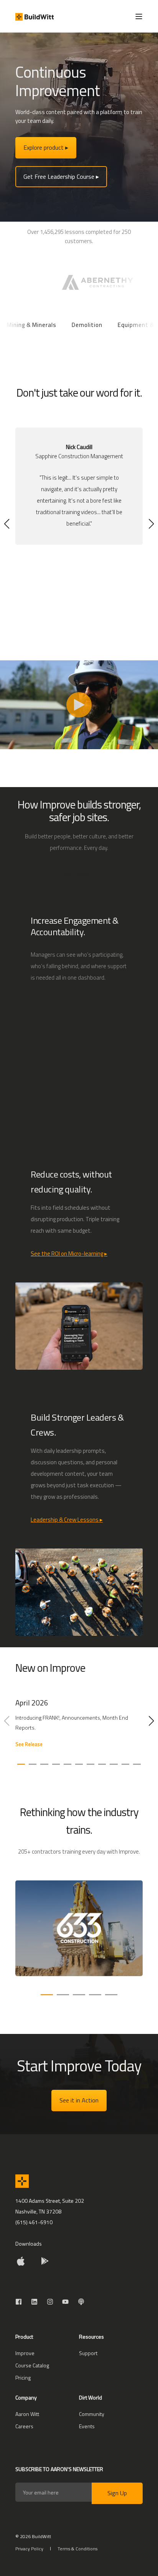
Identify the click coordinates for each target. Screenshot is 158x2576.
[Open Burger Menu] (139, 16)
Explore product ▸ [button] (46, 147)
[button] (7, 524)
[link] (79, 1727)
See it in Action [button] (79, 2100)
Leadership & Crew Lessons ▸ (67, 1520)
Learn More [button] (75, 874)
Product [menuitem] (24, 2337)
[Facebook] (21, 2302)
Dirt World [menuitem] (91, 2398)
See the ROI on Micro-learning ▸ (69, 1254)
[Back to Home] (35, 16)
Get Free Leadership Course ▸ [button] (61, 176)
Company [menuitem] (26, 2398)
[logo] (22, 2181)
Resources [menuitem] (91, 2337)
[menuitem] (25, 2353)
